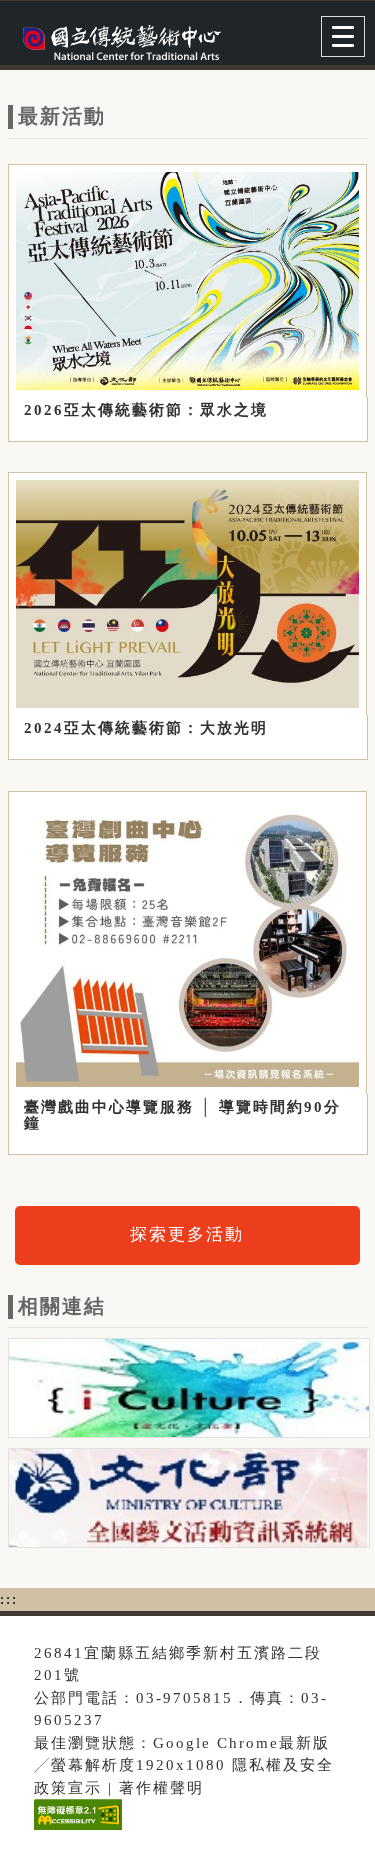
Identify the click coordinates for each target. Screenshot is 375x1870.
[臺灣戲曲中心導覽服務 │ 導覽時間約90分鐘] (188, 942)
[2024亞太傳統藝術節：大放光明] (188, 594)
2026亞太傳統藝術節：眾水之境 (146, 410)
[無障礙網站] (75, 1829)
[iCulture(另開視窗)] (189, 1392)
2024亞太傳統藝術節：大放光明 (146, 728)
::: (9, 1599)
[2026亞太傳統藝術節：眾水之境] (188, 281)
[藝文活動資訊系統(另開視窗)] (189, 1502)
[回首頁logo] (115, 38)
